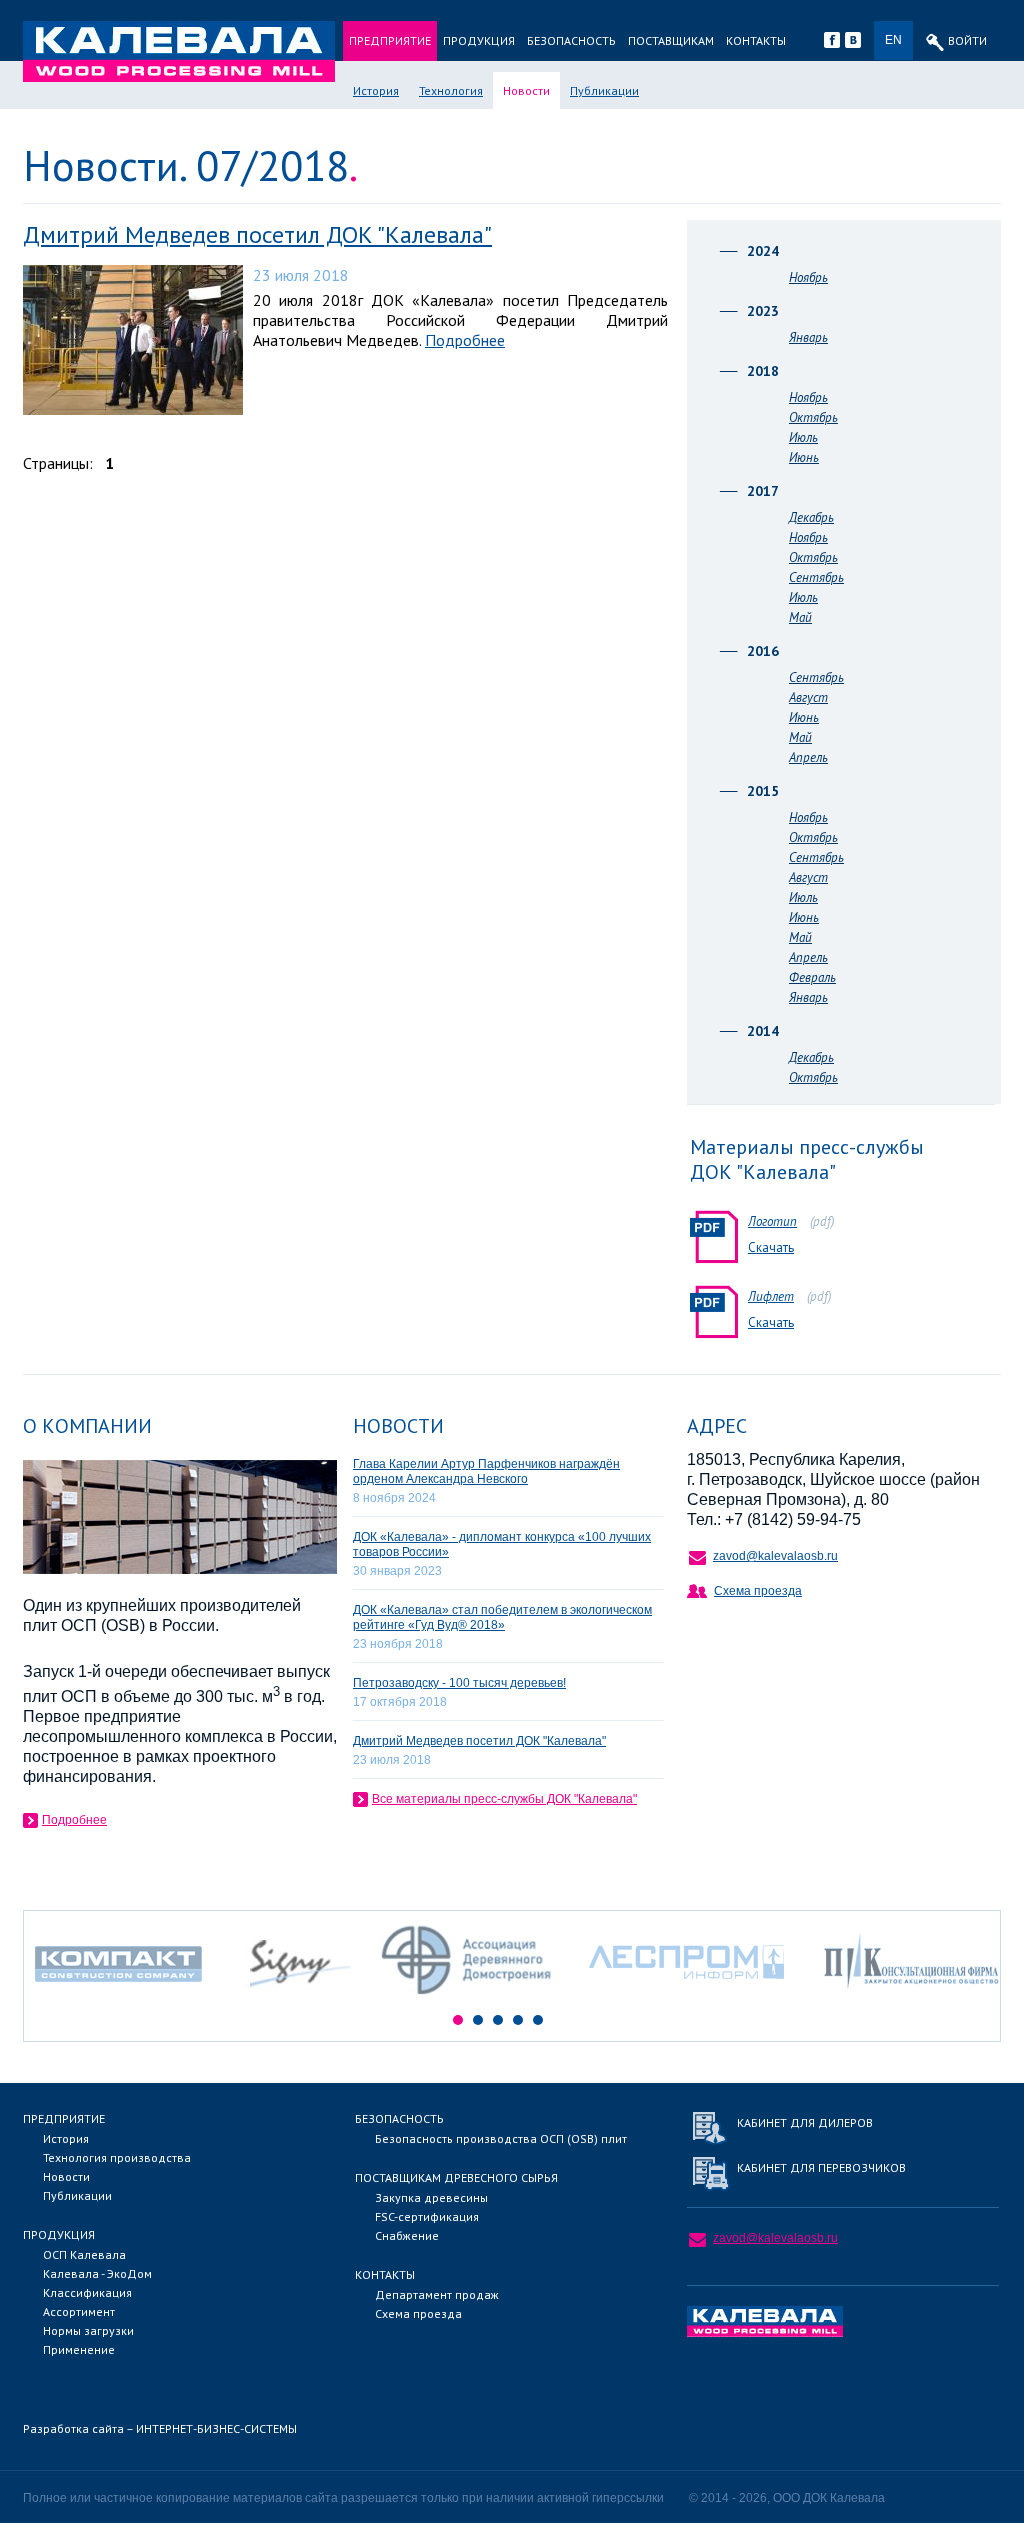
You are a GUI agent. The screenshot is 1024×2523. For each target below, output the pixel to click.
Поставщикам (671, 40)
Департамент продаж (437, 2294)
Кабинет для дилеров (805, 2122)
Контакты (756, 40)
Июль (803, 437)
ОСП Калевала (84, 2254)
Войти (967, 40)
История (376, 90)
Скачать (771, 1247)
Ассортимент (79, 2311)
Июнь (804, 457)
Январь (808, 337)
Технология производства (117, 2157)
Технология (451, 90)
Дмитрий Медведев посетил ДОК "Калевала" (257, 234)
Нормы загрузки (88, 2330)
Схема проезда (758, 1591)
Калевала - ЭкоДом (97, 2273)
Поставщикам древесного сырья (456, 2177)
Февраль (812, 977)
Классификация (87, 2292)
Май (800, 617)
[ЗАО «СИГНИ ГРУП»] (299, 2001)
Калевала (179, 51)
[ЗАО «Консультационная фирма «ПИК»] (911, 2001)
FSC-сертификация (427, 2216)
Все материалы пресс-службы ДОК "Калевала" (504, 1799)
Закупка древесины (431, 2197)
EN (893, 40)
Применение (79, 2349)
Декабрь (811, 517)
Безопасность (571, 40)
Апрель (808, 757)
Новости (526, 90)
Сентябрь (816, 577)
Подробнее (465, 340)
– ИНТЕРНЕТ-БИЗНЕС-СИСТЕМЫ (160, 2428)
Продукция (479, 40)
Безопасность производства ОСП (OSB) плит (501, 2138)
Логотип (772, 1221)
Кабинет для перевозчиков (821, 2167)
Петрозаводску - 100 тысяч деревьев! (459, 1683)
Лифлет (771, 1296)
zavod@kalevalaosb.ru (775, 1556)
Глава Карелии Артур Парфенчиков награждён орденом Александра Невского (486, 1471)
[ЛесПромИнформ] (686, 2001)
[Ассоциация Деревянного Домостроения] (471, 2001)
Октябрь (813, 417)
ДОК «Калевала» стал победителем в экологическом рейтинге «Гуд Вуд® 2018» (502, 1617)
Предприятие (390, 40)
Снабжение (407, 2235)
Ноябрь (808, 277)
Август (808, 697)
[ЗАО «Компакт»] (129, 2001)
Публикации (604, 90)
